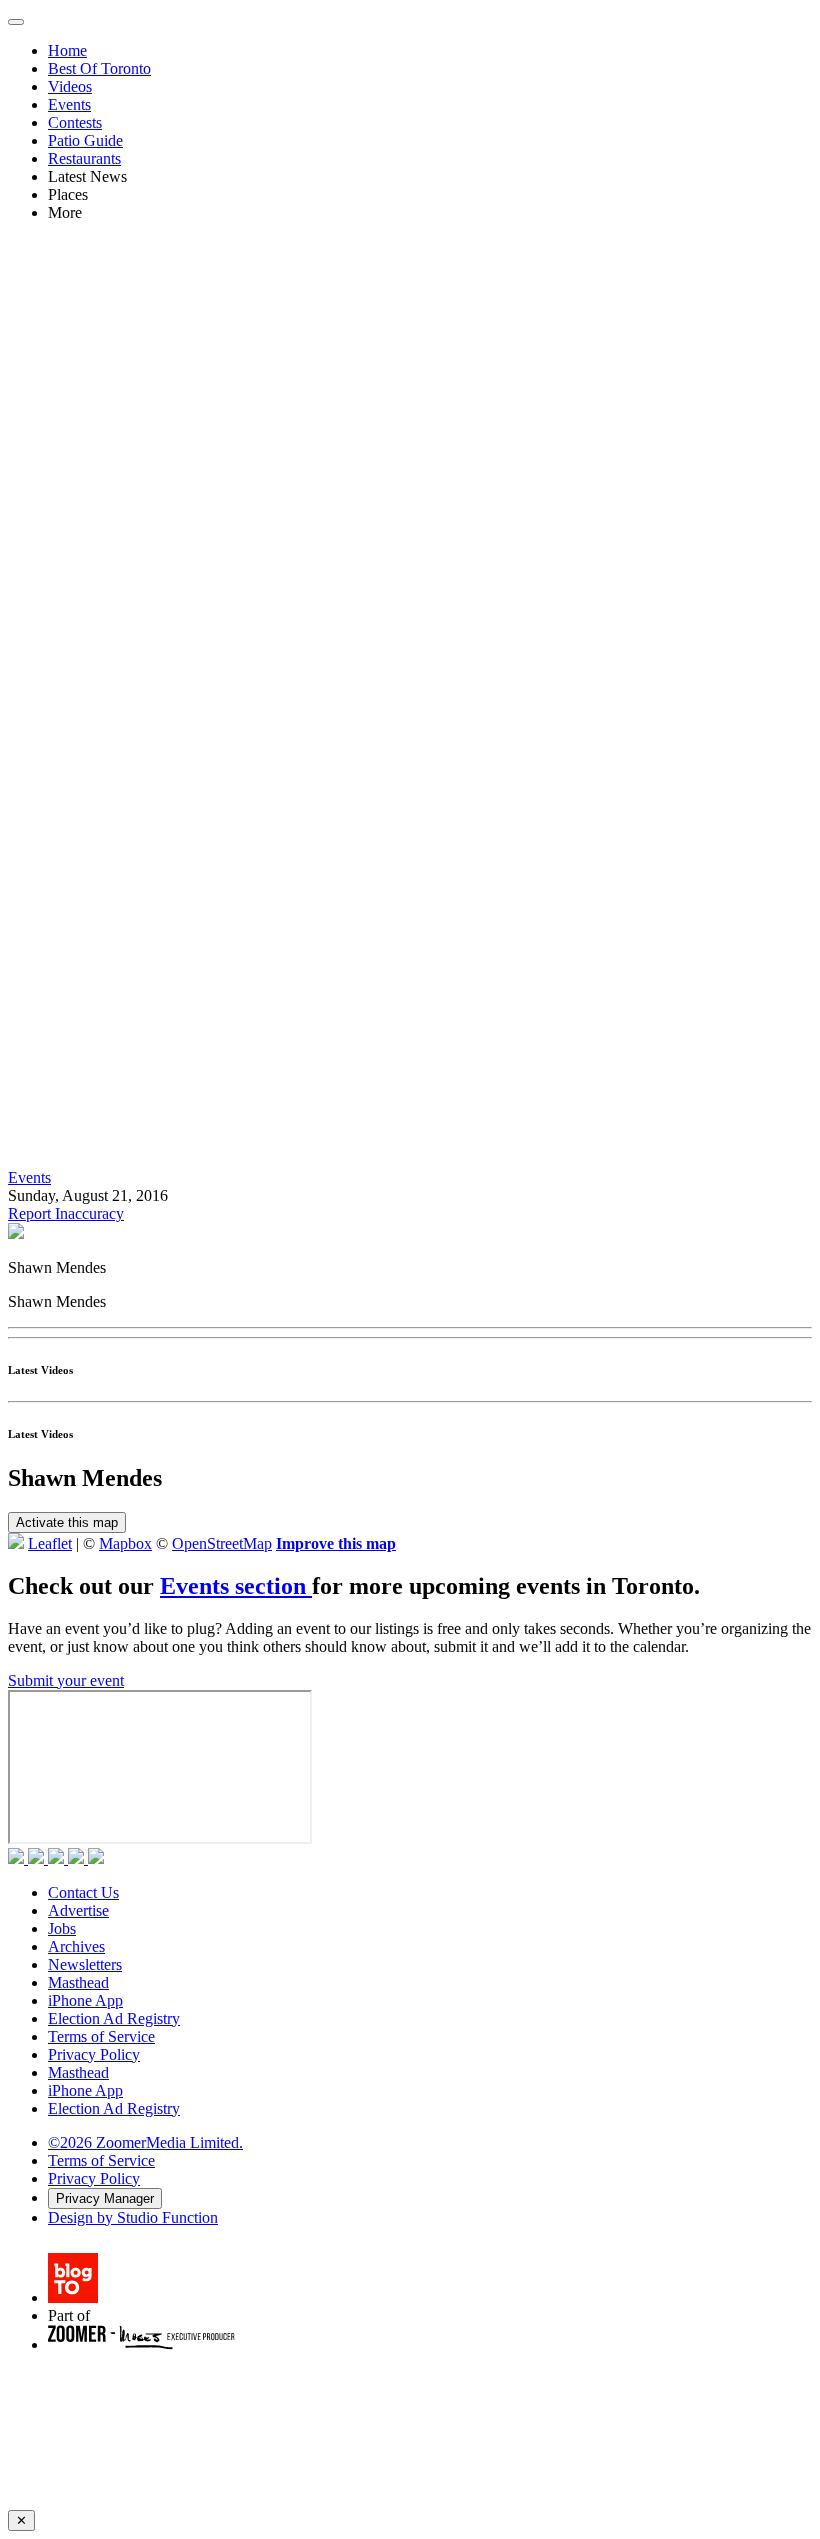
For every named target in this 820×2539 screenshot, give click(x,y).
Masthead (78, 1982)
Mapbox (125, 1543)
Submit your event (66, 1680)
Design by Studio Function (133, 2217)
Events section (236, 1586)
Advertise (78, 1910)
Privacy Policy (94, 2054)
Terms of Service (101, 2036)
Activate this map (67, 1522)
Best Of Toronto (99, 68)
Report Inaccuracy (66, 1213)
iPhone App (85, 2000)
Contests (75, 122)
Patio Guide (85, 140)
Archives (76, 1946)
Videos (70, 86)
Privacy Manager (105, 2198)
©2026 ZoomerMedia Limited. (145, 2142)
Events (69, 104)
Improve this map (336, 1543)
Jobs (62, 1928)
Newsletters (85, 1964)
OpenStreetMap (222, 1543)
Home (67, 50)
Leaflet (50, 1543)
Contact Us (83, 1892)
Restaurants (84, 158)
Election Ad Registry (114, 2018)
